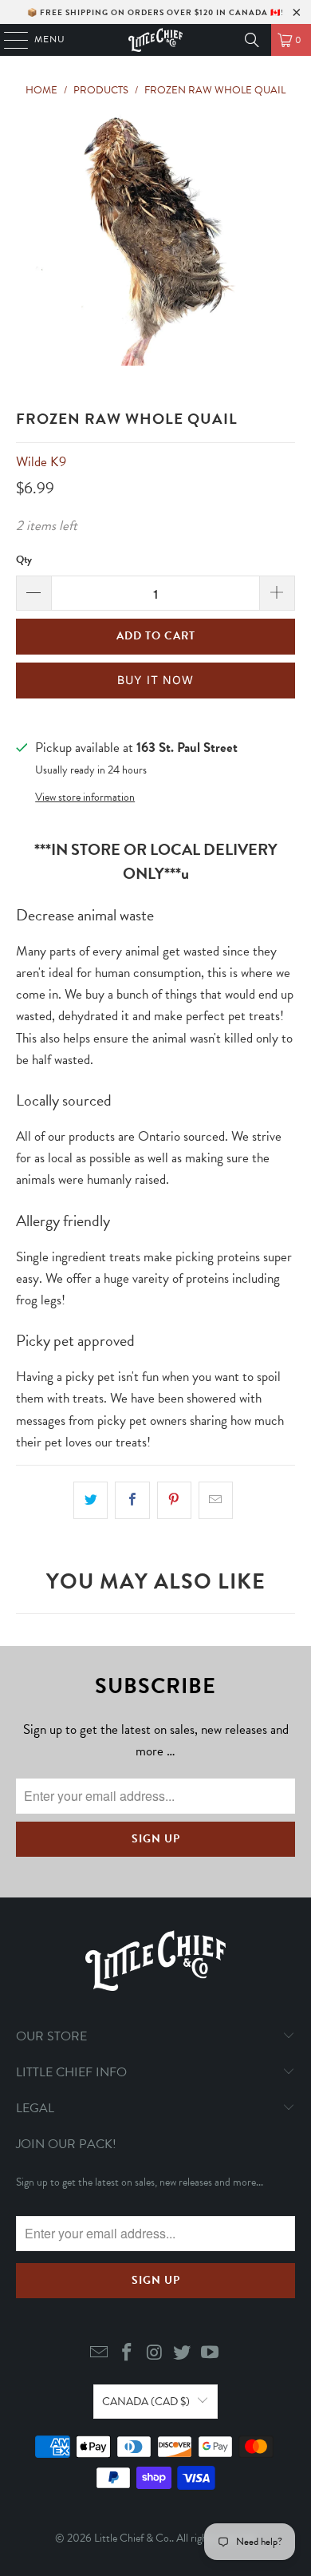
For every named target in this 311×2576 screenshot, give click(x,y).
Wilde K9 (41, 462)
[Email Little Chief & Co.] (100, 2354)
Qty (24, 560)
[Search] (252, 40)
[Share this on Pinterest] (174, 1500)
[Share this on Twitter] (91, 1500)
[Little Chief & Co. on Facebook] (127, 2354)
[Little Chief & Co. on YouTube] (211, 2354)
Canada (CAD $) (146, 2402)
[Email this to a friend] (216, 1500)
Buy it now (155, 680)
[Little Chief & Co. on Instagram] (155, 2354)
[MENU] (8, 40)
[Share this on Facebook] (132, 1500)
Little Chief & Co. (133, 2538)
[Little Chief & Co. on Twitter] (183, 2354)
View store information (85, 797)
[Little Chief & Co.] (156, 40)
